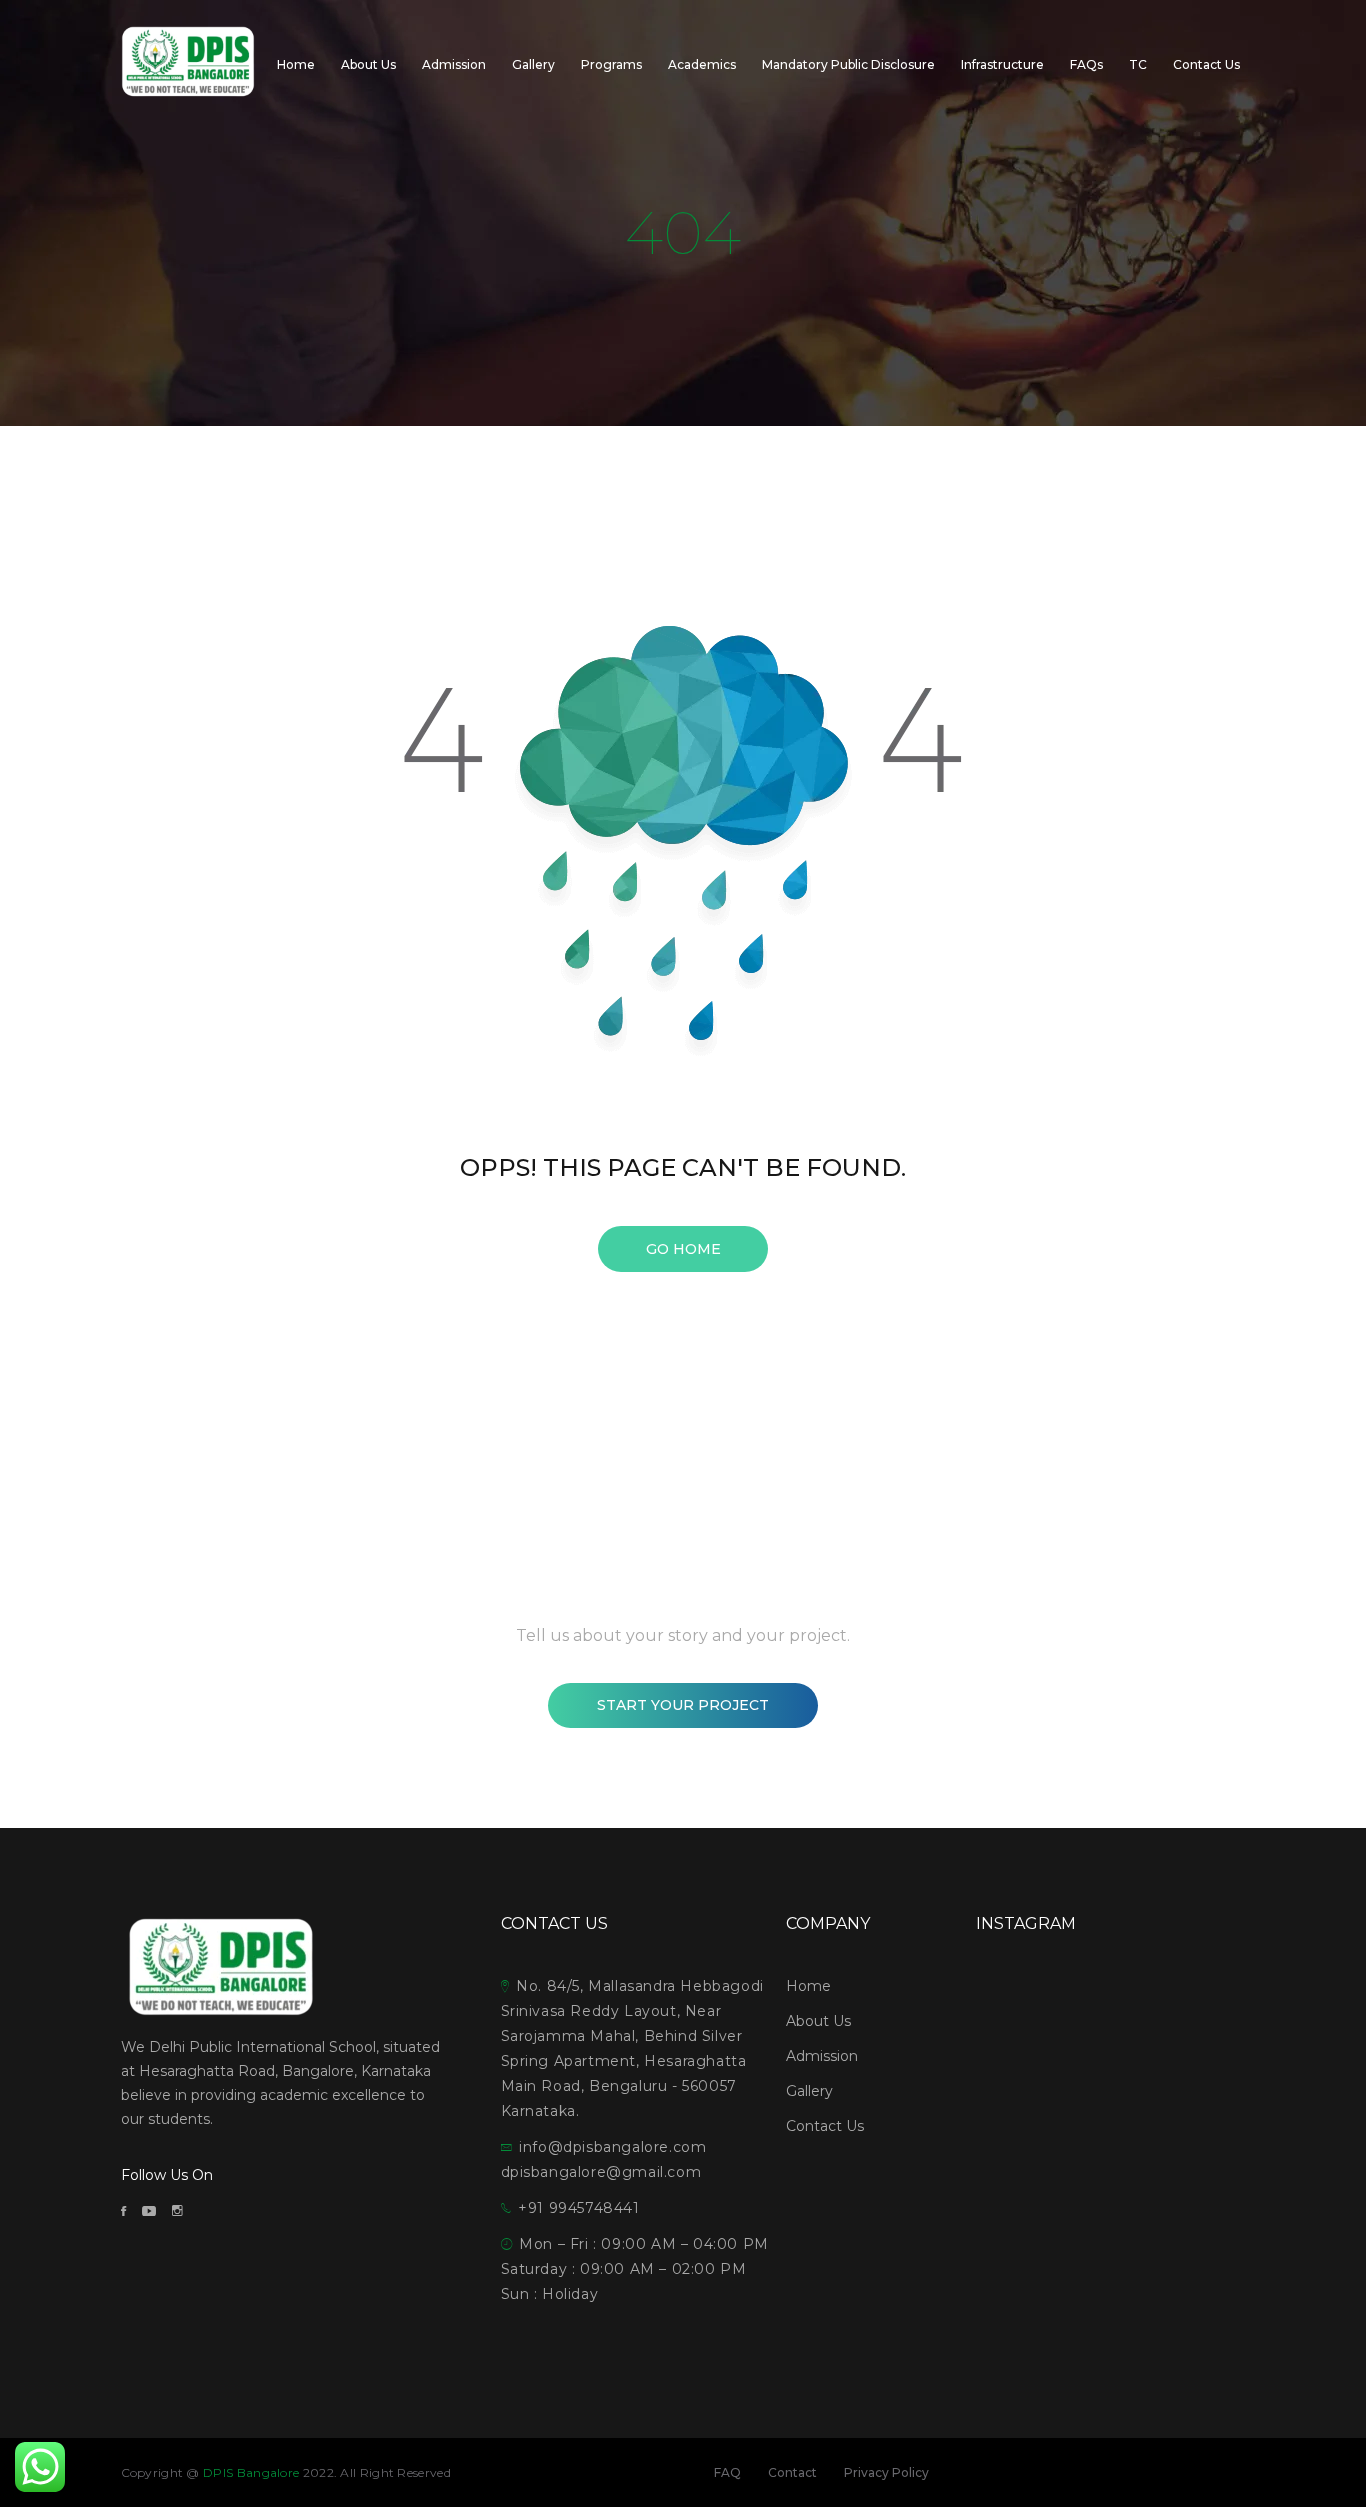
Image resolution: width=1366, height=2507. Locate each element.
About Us (368, 64)
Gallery (533, 64)
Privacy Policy (886, 2472)
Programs (611, 64)
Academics (702, 64)
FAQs (1086, 64)
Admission (454, 64)
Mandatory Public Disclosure (848, 64)
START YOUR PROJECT (683, 1705)
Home (296, 64)
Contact (792, 2472)
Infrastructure (1002, 64)
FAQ (727, 2472)
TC (1138, 64)
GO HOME (683, 1249)
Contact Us (1206, 64)
